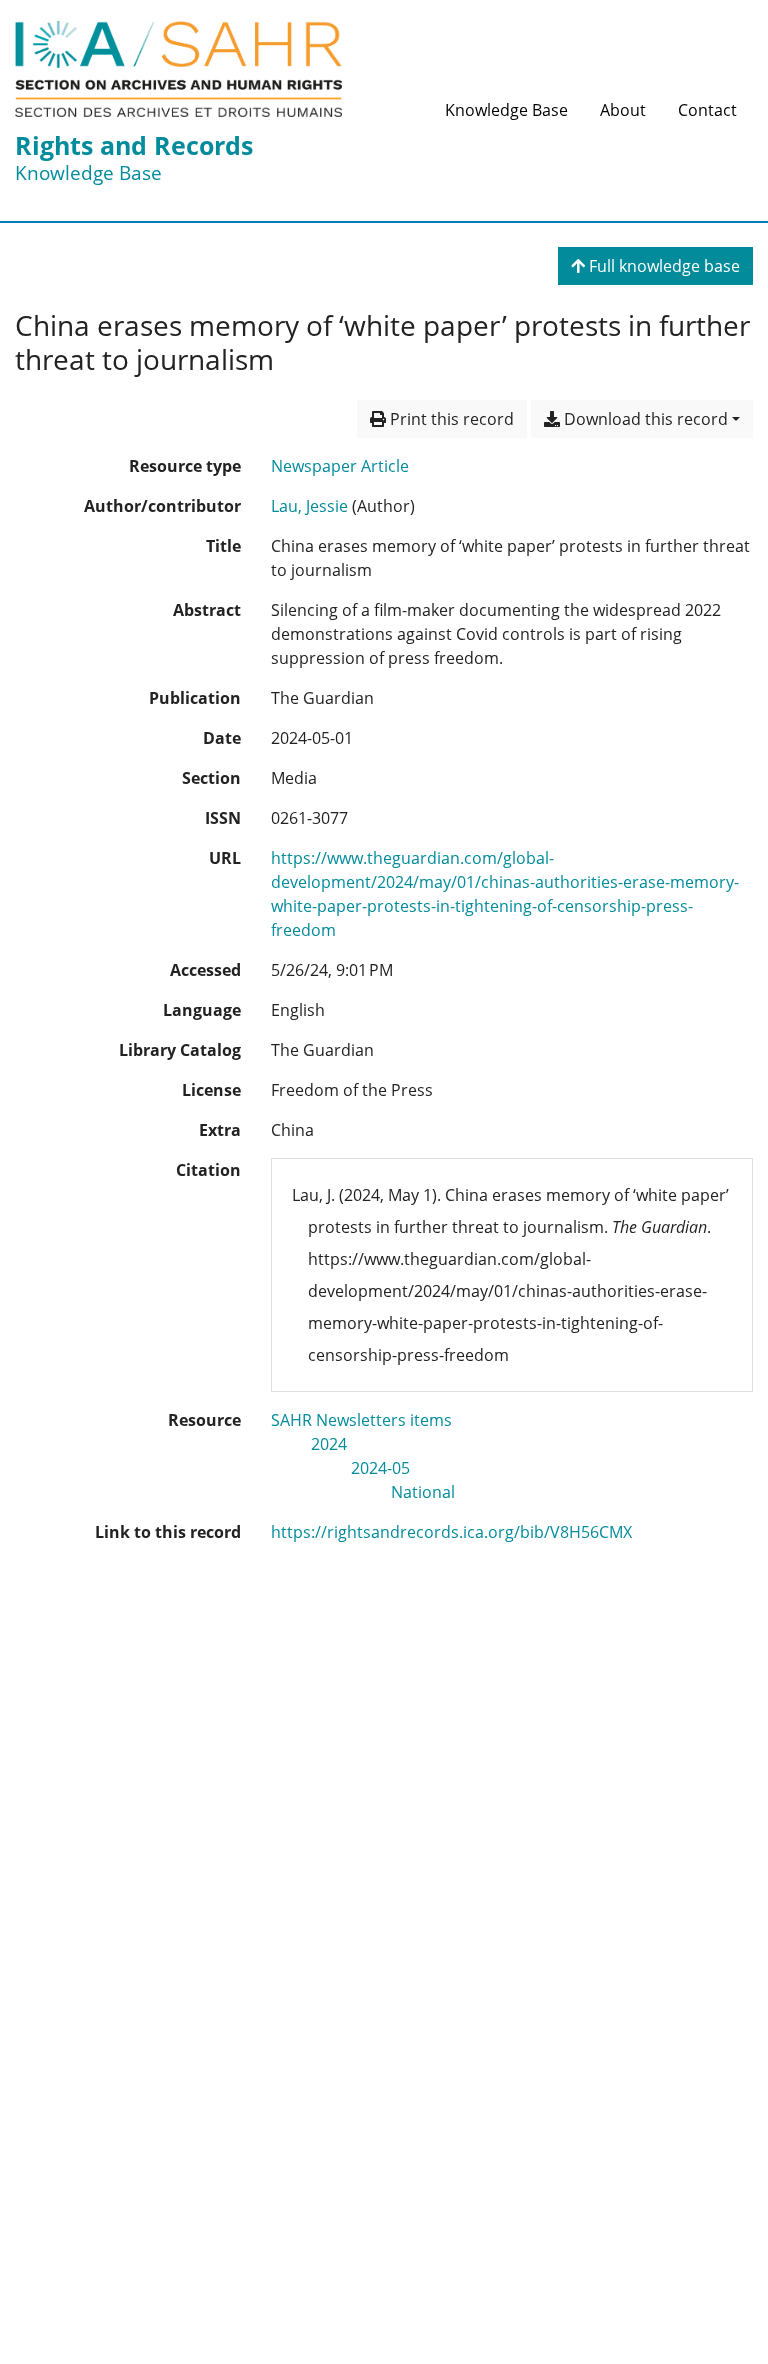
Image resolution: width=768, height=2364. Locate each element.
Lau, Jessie (309, 506)
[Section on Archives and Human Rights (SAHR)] (178, 69)
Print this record (450, 419)
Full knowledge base (662, 266)
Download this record (644, 419)
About (623, 110)
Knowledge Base (506, 110)
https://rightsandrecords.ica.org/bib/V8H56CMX (451, 1532)
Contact (707, 110)
